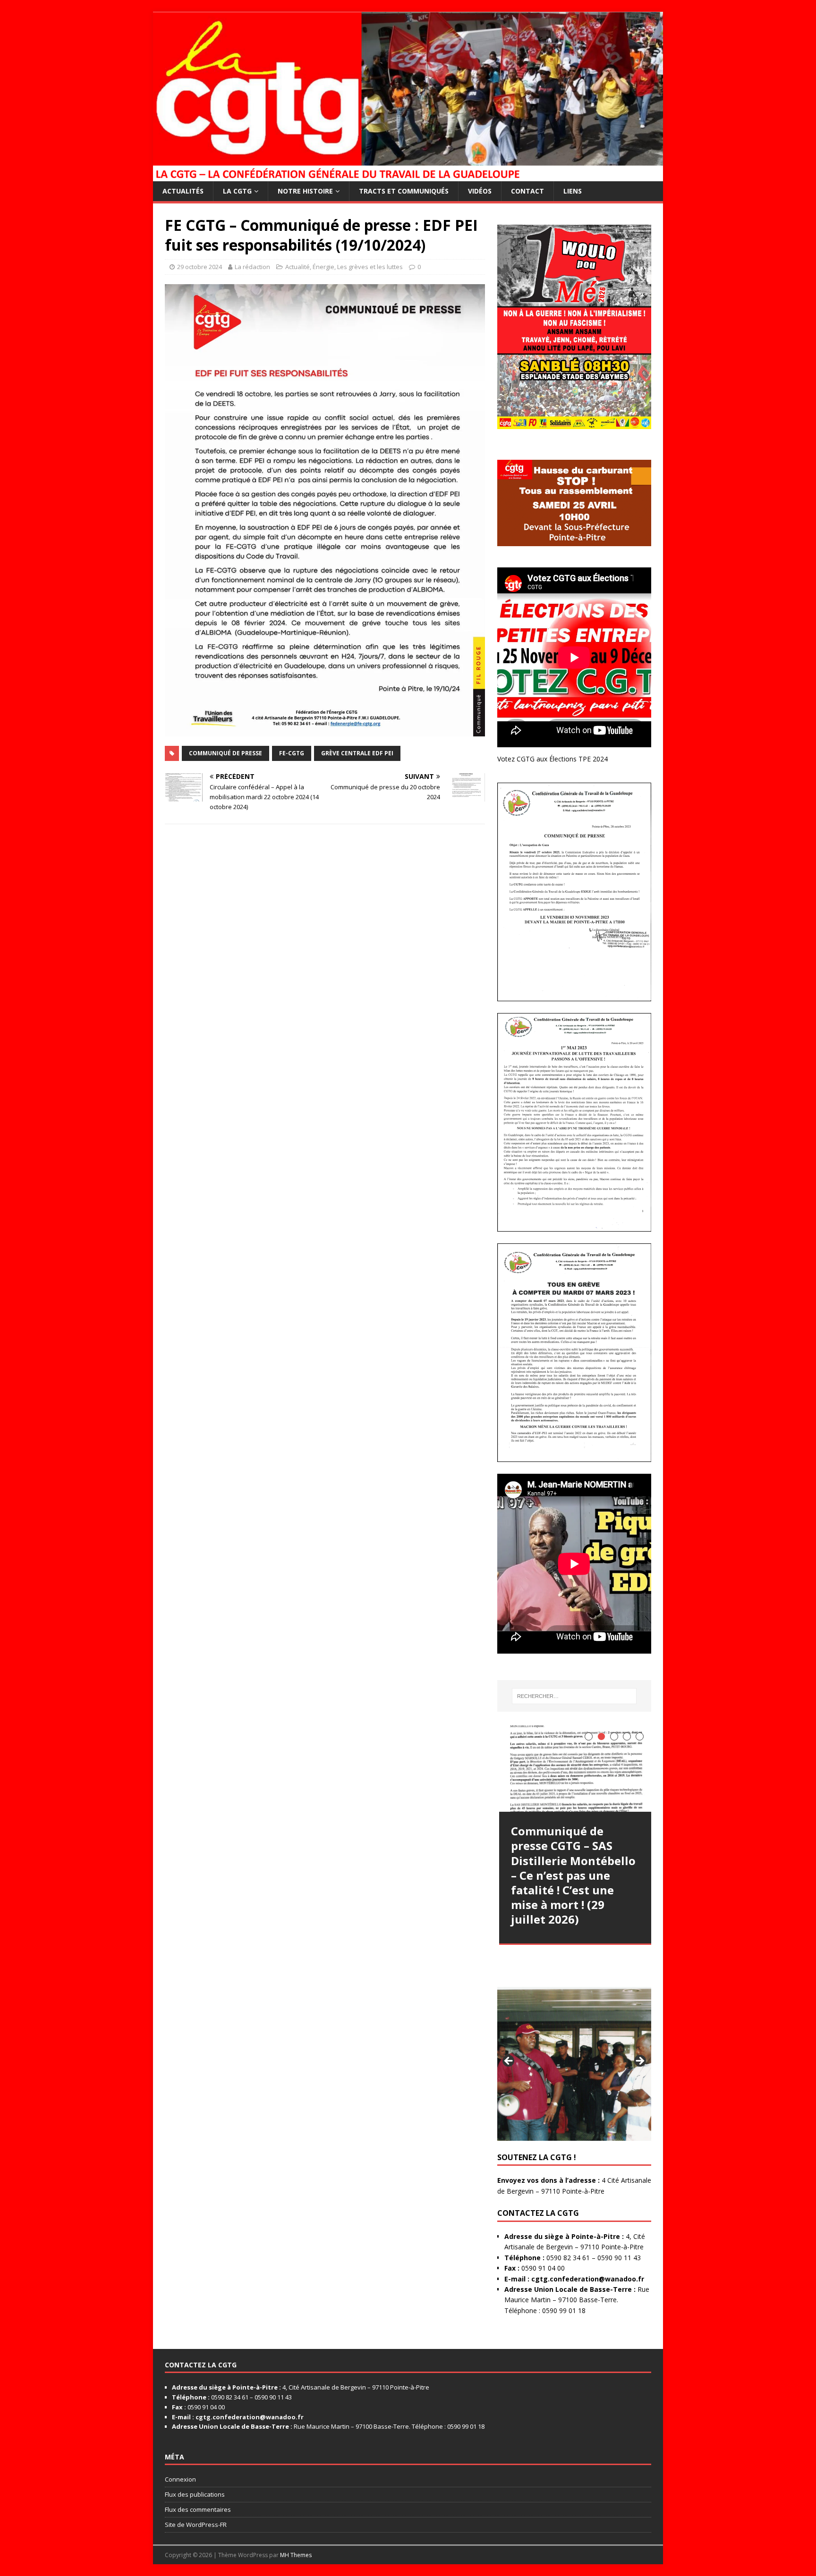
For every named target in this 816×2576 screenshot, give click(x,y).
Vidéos (480, 191)
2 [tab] (601, 1736)
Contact (527, 191)
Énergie (323, 267)
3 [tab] (614, 1736)
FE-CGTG (292, 753)
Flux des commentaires (198, 2509)
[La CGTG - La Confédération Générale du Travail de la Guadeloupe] (408, 175)
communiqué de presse (225, 753)
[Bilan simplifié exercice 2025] (576, 1769)
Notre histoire (305, 191)
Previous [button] (509, 2061)
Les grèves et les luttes (370, 267)
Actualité (297, 267)
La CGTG (237, 191)
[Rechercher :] (574, 1696)
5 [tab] (640, 1736)
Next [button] (639, 2061)
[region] (574, 2064)
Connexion (180, 2479)
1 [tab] (589, 1736)
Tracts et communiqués (404, 191)
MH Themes (296, 2555)
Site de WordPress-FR (196, 2525)
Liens (573, 191)
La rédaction (252, 267)
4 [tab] (627, 1736)
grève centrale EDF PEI (357, 753)
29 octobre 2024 (200, 267)
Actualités (183, 191)
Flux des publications (195, 2494)
